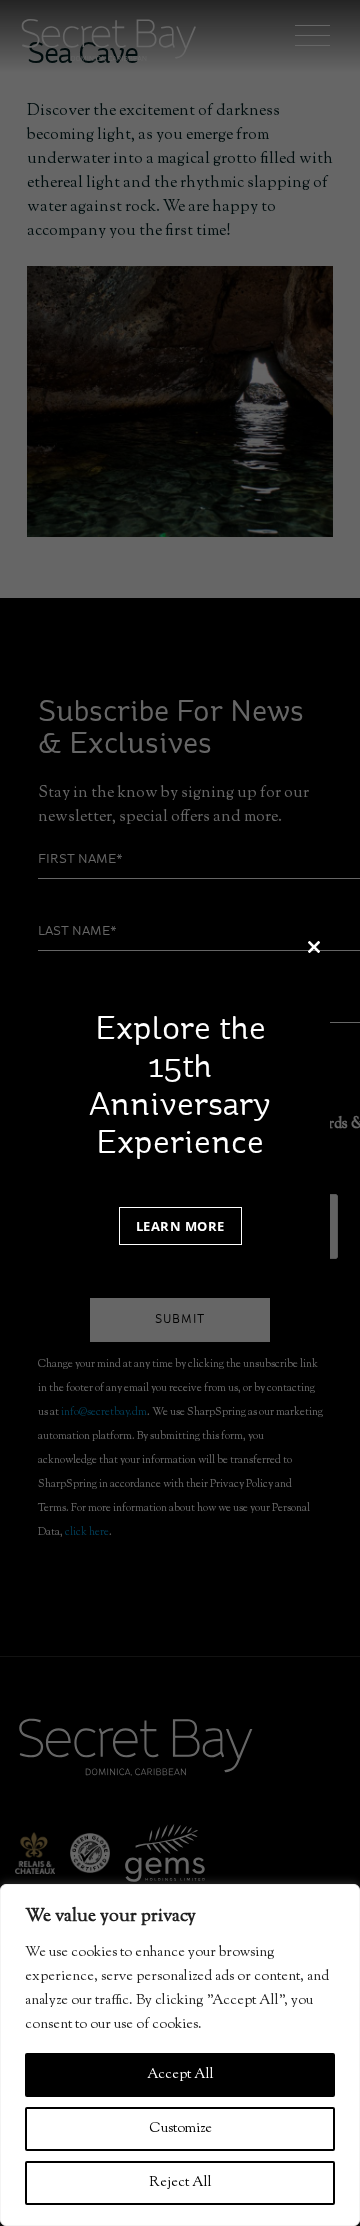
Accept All (180, 2075)
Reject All (180, 2183)
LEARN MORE (180, 1226)
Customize (180, 2129)
